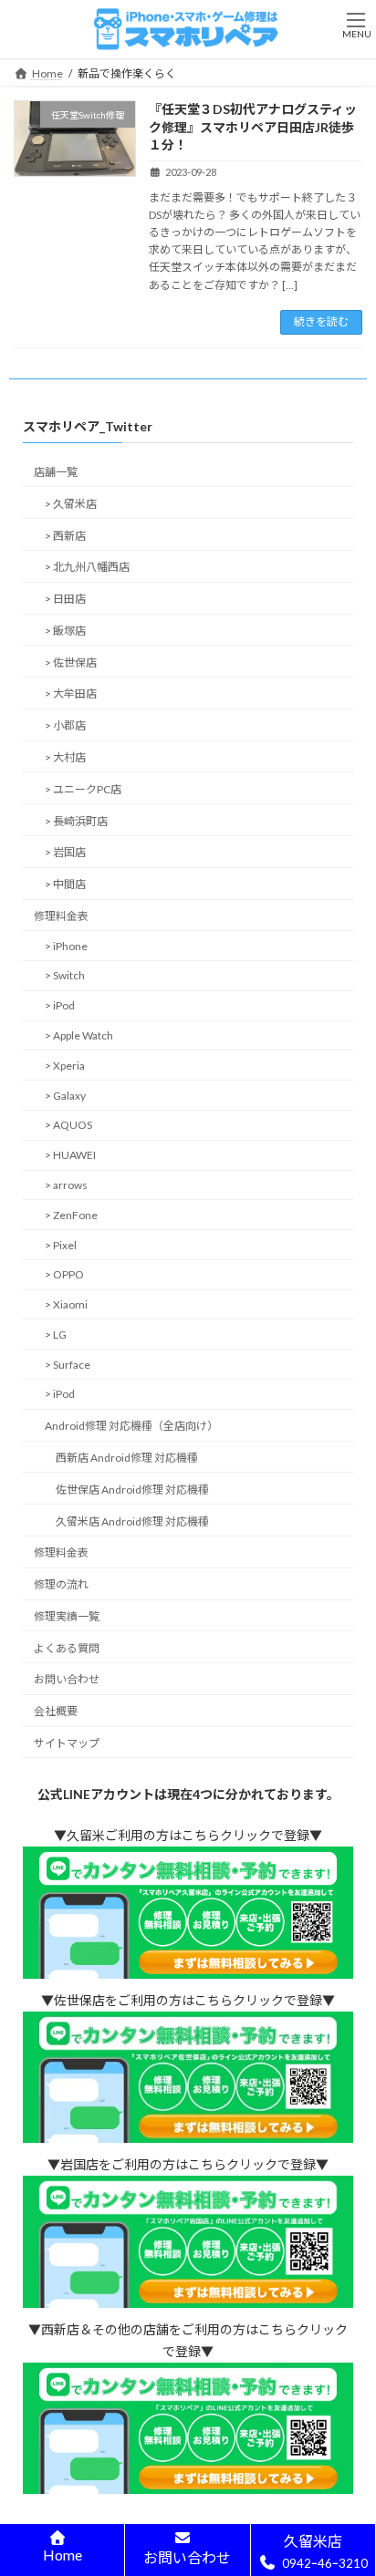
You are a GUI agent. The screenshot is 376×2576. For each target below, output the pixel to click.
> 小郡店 (65, 725)
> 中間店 (65, 884)
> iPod (60, 1005)
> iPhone (66, 945)
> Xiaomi (66, 1304)
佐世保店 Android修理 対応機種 (132, 1489)
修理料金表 (61, 916)
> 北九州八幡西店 (87, 567)
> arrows (66, 1185)
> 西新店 (65, 535)
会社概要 (56, 1711)
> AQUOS (68, 1125)
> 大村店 (65, 757)
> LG (56, 1335)
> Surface (68, 1364)
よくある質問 (67, 1647)
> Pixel (61, 1244)
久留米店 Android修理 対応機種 (132, 1521)
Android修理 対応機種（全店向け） (131, 1426)
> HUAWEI (70, 1155)
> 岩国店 (65, 852)
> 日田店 (65, 599)
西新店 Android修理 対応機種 (127, 1458)
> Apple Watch (79, 1035)
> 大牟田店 (71, 693)
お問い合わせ (67, 1679)
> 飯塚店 (65, 631)
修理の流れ (61, 1584)
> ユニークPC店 (83, 788)
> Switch (65, 975)
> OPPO (64, 1274)
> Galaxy (65, 1095)
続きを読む (321, 321)
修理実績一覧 (67, 1616)
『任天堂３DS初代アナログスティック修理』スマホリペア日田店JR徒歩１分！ (253, 127)
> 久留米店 (71, 503)
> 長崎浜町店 (76, 820)
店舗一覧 (56, 472)
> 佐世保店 (71, 662)
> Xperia (65, 1066)
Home (63, 2555)
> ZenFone (71, 1214)
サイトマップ (67, 1743)
